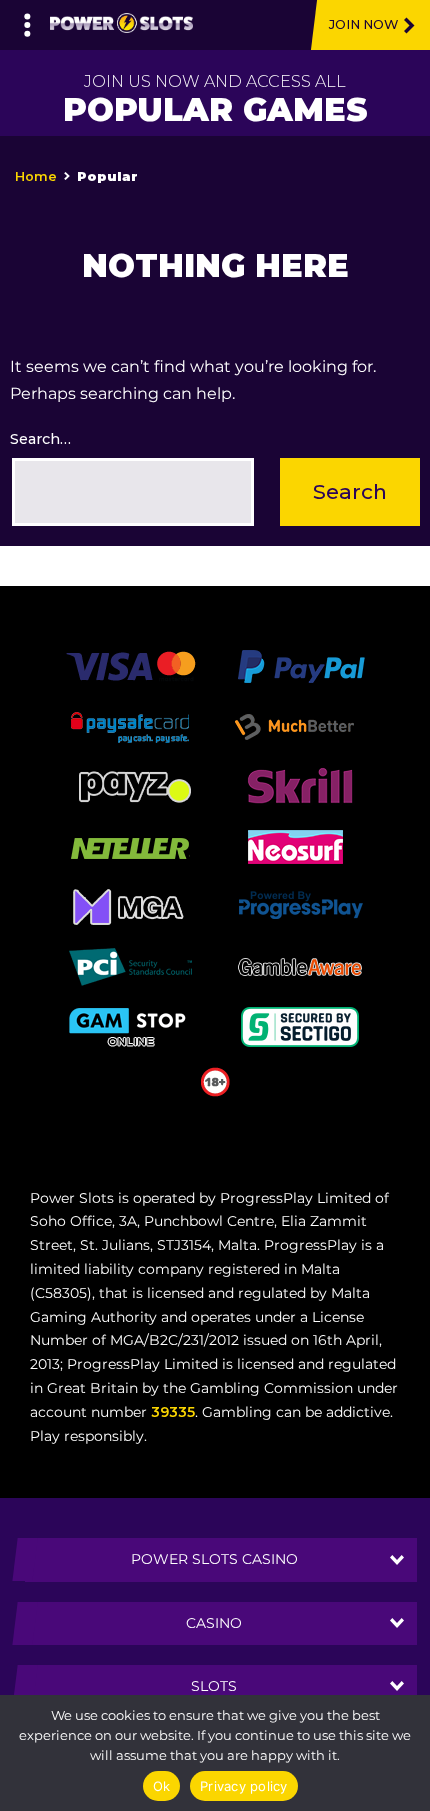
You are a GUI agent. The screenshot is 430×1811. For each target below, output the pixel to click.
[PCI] (130, 965)
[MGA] (130, 905)
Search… (40, 439)
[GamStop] (130, 1025)
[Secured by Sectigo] (300, 1025)
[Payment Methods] (130, 665)
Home (36, 176)
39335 (173, 1412)
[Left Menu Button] (27, 20)
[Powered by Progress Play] (300, 905)
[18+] (215, 1080)
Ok (162, 1786)
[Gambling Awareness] (300, 965)
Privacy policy (244, 1786)
